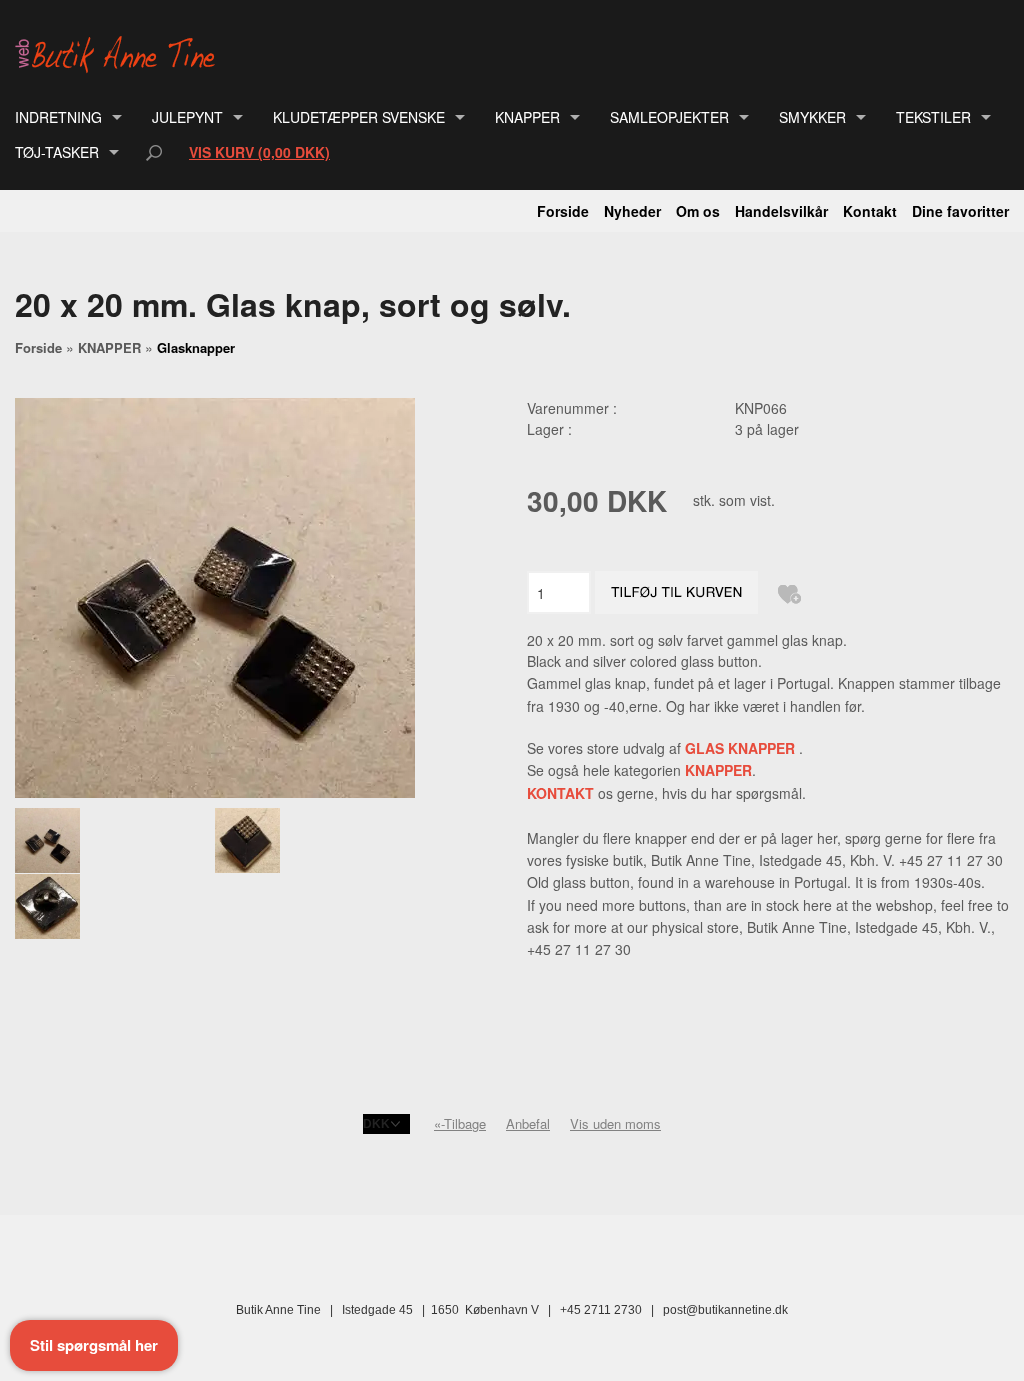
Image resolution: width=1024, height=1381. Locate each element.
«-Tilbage (460, 1123)
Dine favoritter (960, 211)
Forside (563, 211)
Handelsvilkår (781, 211)
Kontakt (870, 211)
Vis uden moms (615, 1123)
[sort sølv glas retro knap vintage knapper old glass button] (114, 840)
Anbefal (528, 1123)
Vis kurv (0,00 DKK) (259, 152)
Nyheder (632, 211)
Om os (698, 211)
